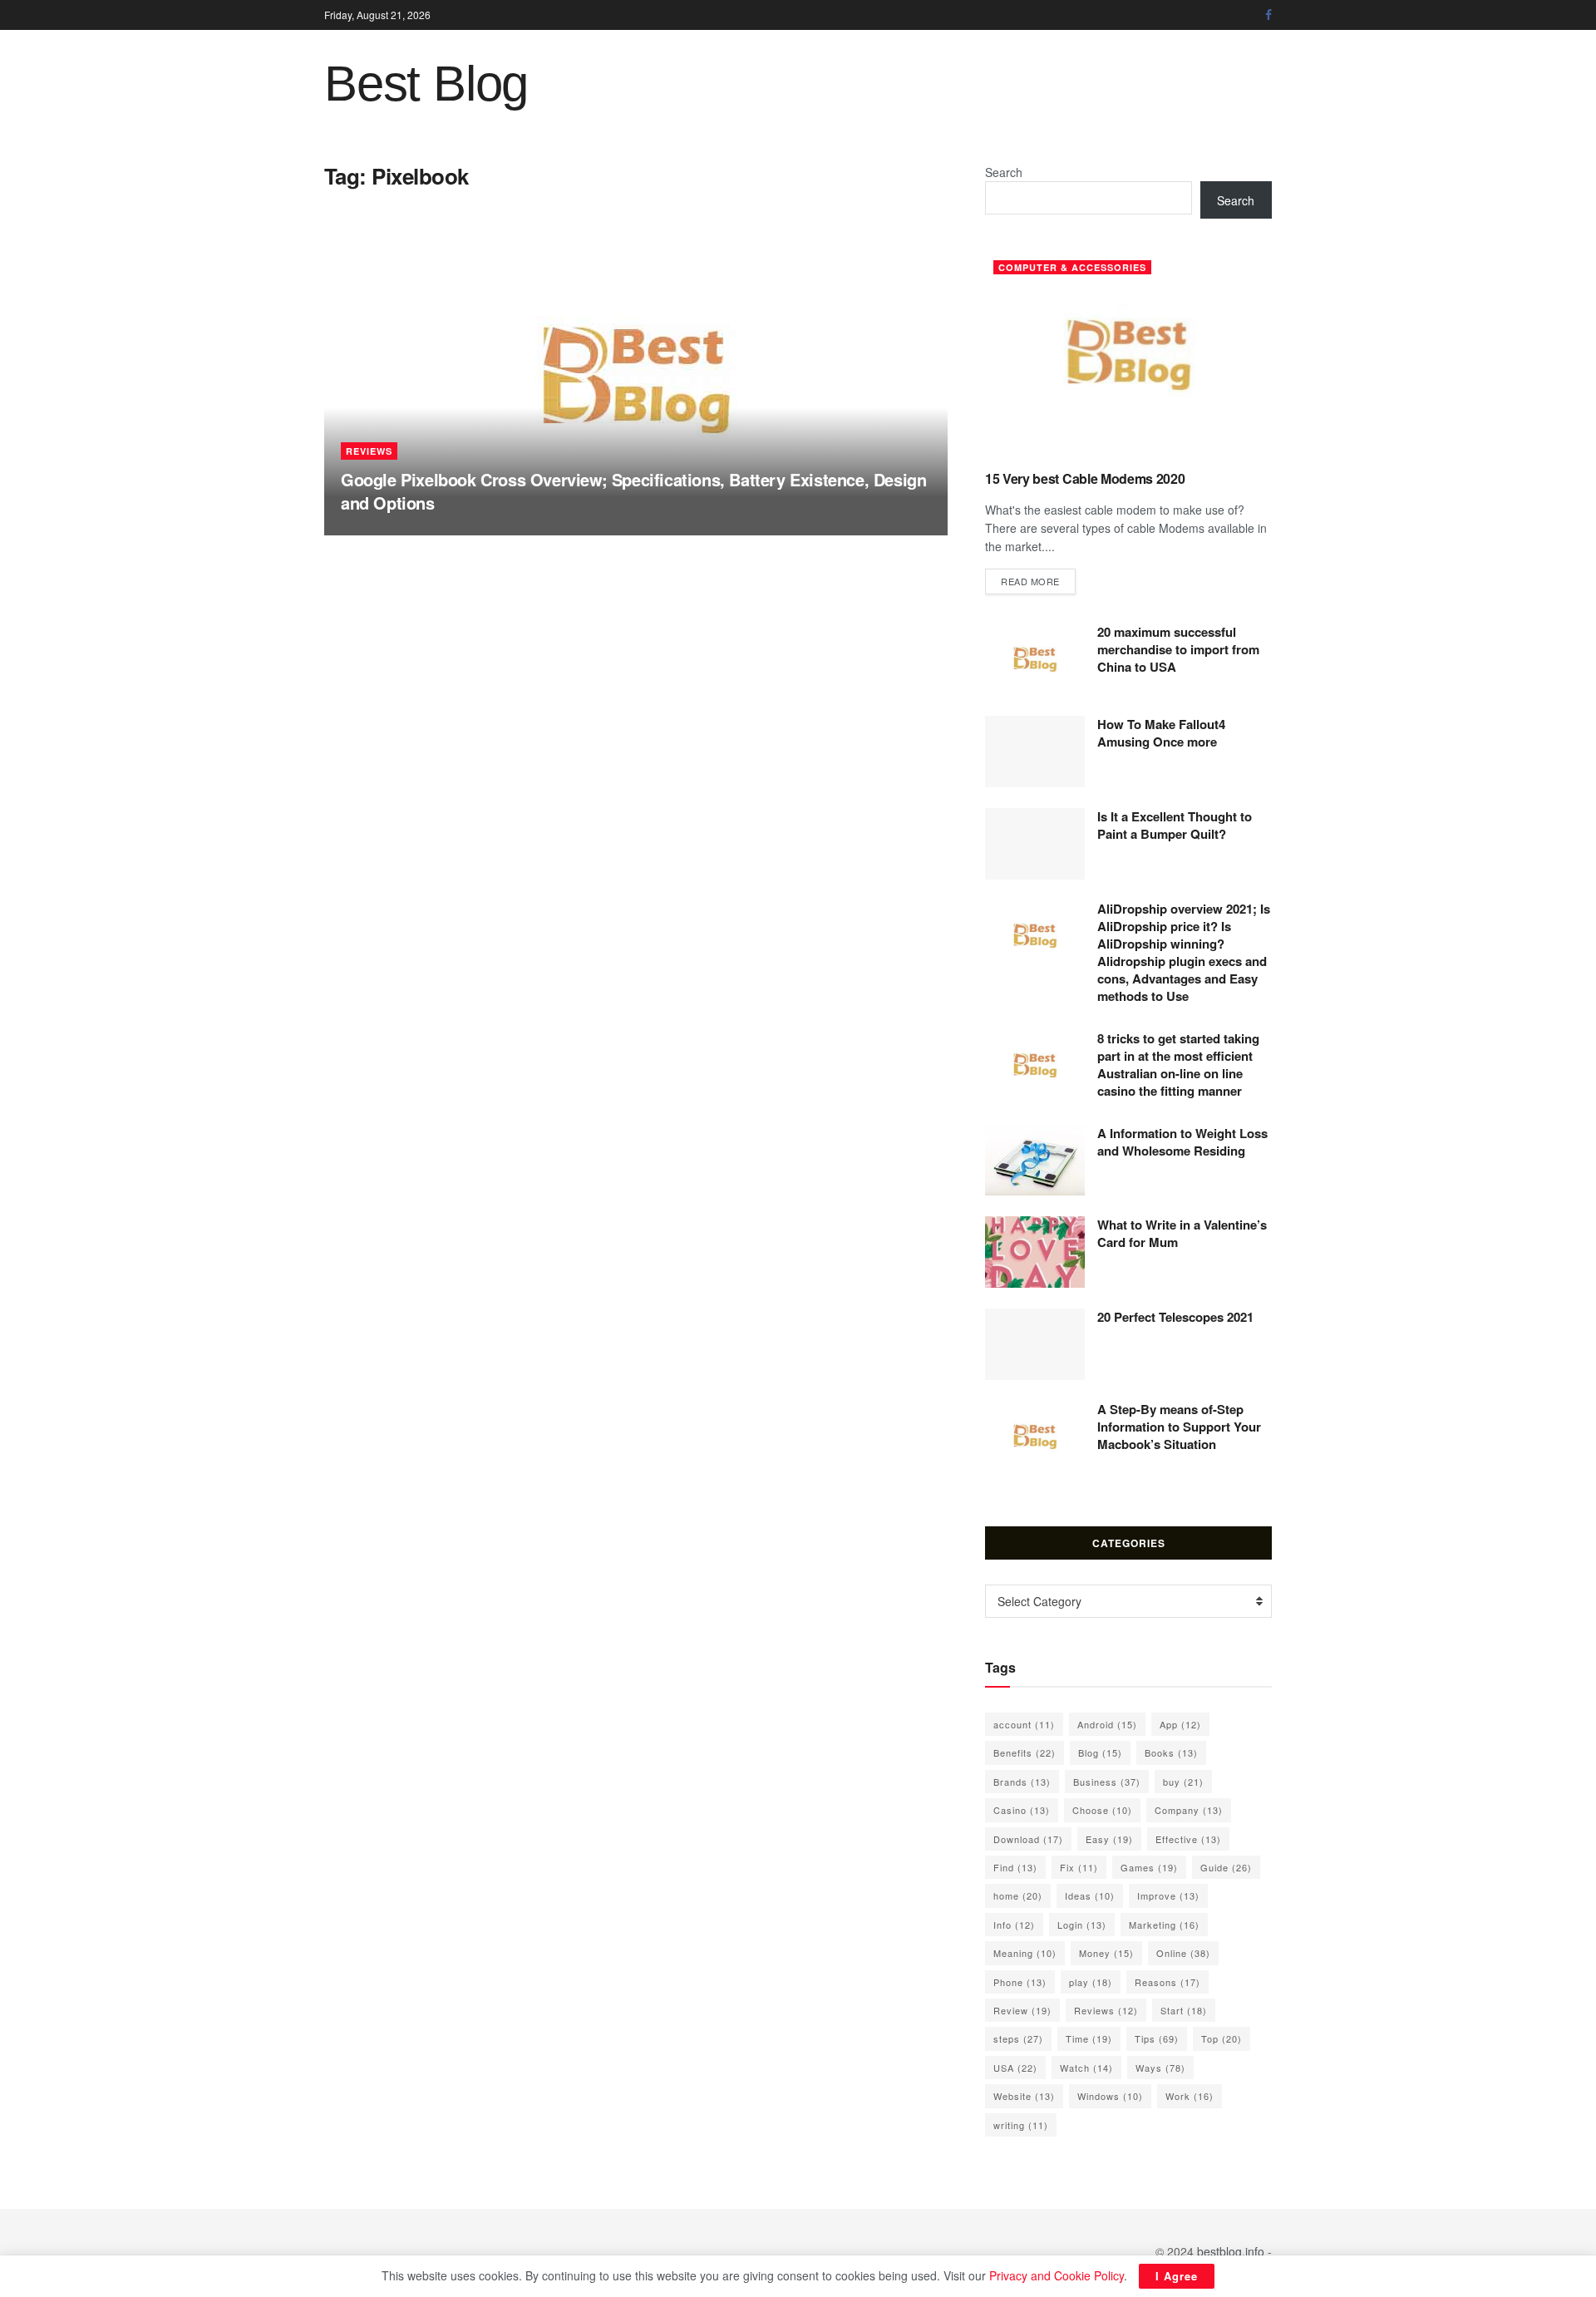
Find (1015, 1867)
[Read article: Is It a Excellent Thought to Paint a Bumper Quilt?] (1035, 844)
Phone (1020, 1982)
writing (1021, 2125)
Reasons (1167, 1982)
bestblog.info (1231, 2251)
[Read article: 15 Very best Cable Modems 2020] (1128, 355)
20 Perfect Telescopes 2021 (1175, 1317)
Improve (1168, 1895)
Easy (1109, 1839)
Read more (1038, 581)
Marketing (1164, 1925)
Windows (1110, 2096)
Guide (1226, 1867)
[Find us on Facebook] (1268, 15)
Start (1184, 2010)
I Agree (1177, 2276)
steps (1018, 2038)
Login (1082, 1925)
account (1024, 1724)
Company (1189, 1810)
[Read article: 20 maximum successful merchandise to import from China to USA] (1035, 659)
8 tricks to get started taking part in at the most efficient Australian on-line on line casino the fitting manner (1178, 1065)
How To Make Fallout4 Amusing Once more (1161, 733)
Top (1222, 2038)
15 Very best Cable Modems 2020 (1085, 478)
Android (1107, 1724)
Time (1089, 2038)
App (1180, 1724)
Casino (1022, 1810)
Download (1028, 1839)
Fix (1079, 1867)
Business (1107, 1782)
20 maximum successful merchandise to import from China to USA (1178, 649)
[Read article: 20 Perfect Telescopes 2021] (1035, 1344)
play (1091, 1982)
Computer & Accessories (1072, 267)
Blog (1100, 1752)
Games (1149, 1867)
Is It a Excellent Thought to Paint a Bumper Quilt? (1175, 825)
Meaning (1025, 1953)
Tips (1157, 2038)
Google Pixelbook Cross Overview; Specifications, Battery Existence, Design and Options (633, 491)
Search (1004, 172)
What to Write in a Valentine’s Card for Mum (1182, 1233)
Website (1024, 2096)
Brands (1022, 1782)
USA (1015, 2068)
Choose (1102, 1810)
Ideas (1090, 1895)
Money (1106, 1953)
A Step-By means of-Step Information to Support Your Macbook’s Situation (1179, 1427)
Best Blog (426, 84)
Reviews (369, 451)
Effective (1188, 1839)
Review (1022, 2010)
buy (1183, 1782)
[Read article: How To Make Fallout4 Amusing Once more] (1035, 752)
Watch (1086, 2068)
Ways (1160, 2068)
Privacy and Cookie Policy (1057, 2275)
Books (1171, 1752)
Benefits (1025, 1752)
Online (1183, 1953)
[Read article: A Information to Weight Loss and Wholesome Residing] (1035, 1161)
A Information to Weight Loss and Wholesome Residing (1182, 1142)
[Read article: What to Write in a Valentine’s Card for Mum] (1035, 1252)
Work (1190, 2096)
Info (1014, 1925)
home (1018, 1895)
